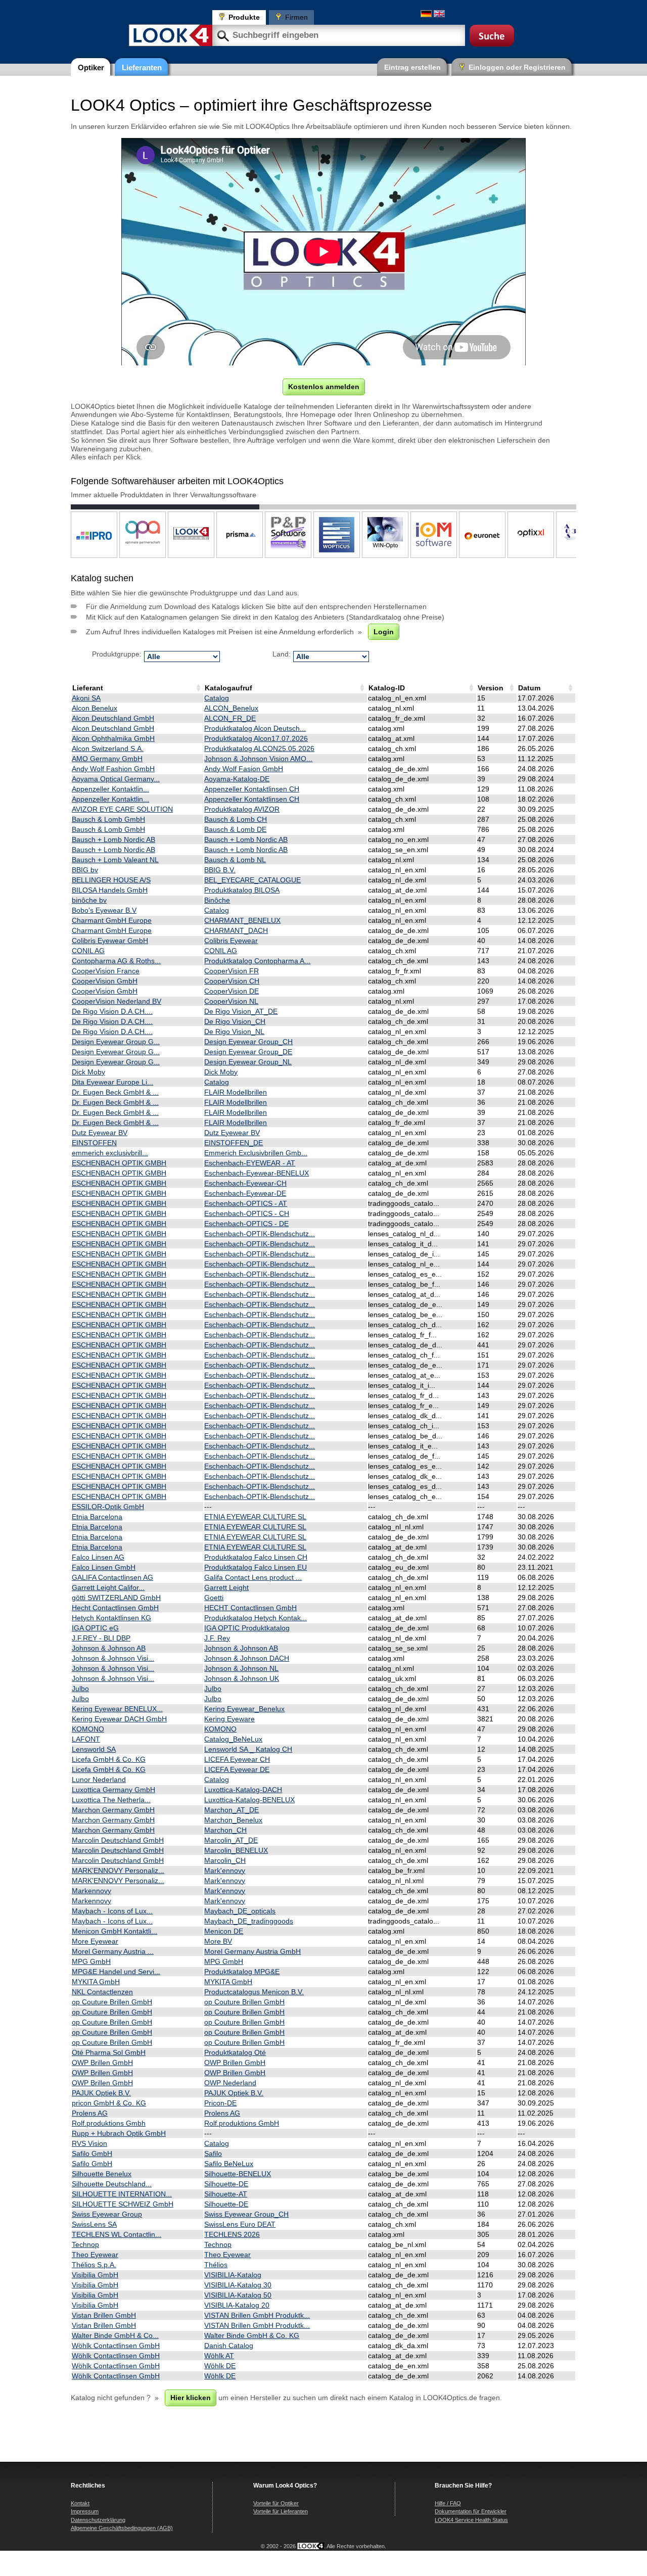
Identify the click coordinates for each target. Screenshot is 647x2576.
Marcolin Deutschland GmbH (118, 1840)
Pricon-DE (220, 2103)
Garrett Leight (226, 1587)
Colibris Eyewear (231, 941)
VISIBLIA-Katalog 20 (237, 2305)
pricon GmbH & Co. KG (109, 2103)
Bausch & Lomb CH (236, 819)
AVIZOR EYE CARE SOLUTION (122, 809)
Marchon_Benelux (233, 1820)
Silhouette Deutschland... (112, 2184)
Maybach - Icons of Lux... (112, 1911)
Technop (85, 2244)
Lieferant (88, 688)
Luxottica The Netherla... (111, 1800)
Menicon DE (224, 1931)
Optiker (91, 67)
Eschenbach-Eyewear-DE (245, 1193)
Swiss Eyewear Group (107, 2214)
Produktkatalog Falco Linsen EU (256, 1567)
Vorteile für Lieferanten (281, 2511)
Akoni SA (86, 698)
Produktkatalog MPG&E (242, 1972)
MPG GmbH (91, 1961)
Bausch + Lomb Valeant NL (115, 860)
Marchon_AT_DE (232, 1810)
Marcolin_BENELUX (236, 1850)
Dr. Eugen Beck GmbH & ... (115, 1092)
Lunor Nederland (99, 1779)
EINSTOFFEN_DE (234, 1143)
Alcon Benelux (95, 708)
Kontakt (80, 2503)
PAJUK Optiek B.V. (101, 2093)
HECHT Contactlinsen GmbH (250, 1608)
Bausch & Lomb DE (235, 829)
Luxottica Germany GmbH (113, 1790)
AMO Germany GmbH (107, 759)
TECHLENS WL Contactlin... (117, 2234)
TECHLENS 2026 (232, 2234)
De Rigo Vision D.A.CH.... (112, 1011)
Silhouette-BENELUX (238, 2174)
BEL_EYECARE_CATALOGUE (252, 880)
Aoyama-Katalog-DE (237, 779)
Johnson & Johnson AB (109, 1648)
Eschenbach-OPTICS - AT (246, 1203)
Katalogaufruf (228, 688)
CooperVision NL (231, 1001)
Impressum (85, 2511)
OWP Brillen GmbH (102, 2063)
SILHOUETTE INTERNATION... (122, 2194)
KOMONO (88, 1729)
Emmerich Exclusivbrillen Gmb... (256, 1153)
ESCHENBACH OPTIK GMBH (119, 1163)
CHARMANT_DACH (236, 930)
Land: (282, 654)
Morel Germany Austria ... (113, 1951)
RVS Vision (89, 2143)
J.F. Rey (217, 1638)
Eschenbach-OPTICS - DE (246, 1224)
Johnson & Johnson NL (241, 1668)
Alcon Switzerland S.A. (108, 748)
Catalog (217, 698)
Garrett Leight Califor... (108, 1587)
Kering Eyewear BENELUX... (117, 1709)
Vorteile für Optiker (276, 2503)
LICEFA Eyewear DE (237, 1769)
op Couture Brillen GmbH (112, 2002)
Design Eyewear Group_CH (248, 1042)
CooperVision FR (232, 971)
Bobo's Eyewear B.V (104, 910)
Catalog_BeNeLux (233, 1739)
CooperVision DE (232, 991)
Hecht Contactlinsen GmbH (115, 1608)
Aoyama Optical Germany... (116, 779)
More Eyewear (95, 1941)
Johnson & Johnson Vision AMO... (258, 759)
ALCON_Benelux (231, 708)
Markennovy (91, 1891)
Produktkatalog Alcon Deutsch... (255, 728)
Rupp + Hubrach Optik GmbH (119, 2133)
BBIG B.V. (220, 870)
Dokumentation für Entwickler (471, 2511)
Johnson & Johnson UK (242, 1678)
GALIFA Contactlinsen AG (112, 1577)
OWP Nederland (230, 2083)
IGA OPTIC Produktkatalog (247, 1628)
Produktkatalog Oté (235, 2052)
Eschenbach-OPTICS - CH (247, 1213)
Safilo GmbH (92, 2153)
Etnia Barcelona (97, 1517)
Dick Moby (88, 1072)
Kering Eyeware (229, 1719)
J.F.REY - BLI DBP (101, 1638)
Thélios (216, 2265)
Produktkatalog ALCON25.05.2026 (259, 748)
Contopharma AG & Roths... (116, 961)
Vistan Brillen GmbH (104, 2315)
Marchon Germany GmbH (113, 1810)
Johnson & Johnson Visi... (113, 1658)
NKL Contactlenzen (102, 1992)
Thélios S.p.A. (94, 2265)
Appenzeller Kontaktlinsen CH (252, 789)
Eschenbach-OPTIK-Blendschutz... (260, 1234)
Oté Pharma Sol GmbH (109, 2052)
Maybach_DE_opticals (240, 1911)
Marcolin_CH (225, 1860)
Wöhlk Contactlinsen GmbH (116, 2346)
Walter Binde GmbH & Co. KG (252, 2335)
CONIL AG (88, 951)
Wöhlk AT (219, 2356)
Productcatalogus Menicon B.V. (254, 1992)
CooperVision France (106, 971)
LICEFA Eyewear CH (237, 1759)
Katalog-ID (387, 688)
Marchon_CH (225, 1830)
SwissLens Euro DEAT (240, 2224)
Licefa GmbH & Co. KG (109, 1759)
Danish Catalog (229, 2346)
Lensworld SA (94, 1749)
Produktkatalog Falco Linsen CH (256, 1557)
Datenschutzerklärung (98, 2520)
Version (491, 688)
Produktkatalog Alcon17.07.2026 (256, 738)
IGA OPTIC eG (95, 1628)
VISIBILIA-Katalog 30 (238, 2285)
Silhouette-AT (226, 2194)
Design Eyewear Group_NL (248, 1062)
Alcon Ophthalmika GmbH (113, 738)
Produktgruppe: (117, 654)
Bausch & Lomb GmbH (108, 819)
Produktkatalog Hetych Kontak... (256, 1618)
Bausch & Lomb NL (235, 860)
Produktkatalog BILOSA (242, 890)
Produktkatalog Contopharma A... (257, 961)
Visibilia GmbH (95, 2275)
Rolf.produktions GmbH (242, 2123)
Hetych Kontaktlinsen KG (111, 1618)
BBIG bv (85, 870)
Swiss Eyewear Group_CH (246, 2214)
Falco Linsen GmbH (104, 1567)
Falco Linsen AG (98, 1557)
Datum (529, 688)
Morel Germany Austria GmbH (252, 1951)
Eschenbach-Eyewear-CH (245, 1183)
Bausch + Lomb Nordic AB (113, 839)
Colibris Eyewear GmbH (110, 941)
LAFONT (86, 1739)
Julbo (80, 1689)
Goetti (214, 1598)
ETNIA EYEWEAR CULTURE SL (255, 1517)
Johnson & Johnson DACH (247, 1658)
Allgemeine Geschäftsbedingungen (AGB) (122, 2528)
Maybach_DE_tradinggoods (249, 1921)
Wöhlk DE (220, 2366)
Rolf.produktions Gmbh (109, 2123)
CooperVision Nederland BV (117, 1001)
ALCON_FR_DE (230, 718)
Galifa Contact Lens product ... (253, 1577)
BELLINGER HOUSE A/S (111, 880)
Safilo (213, 2153)
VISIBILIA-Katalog (233, 2275)
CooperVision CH (232, 981)
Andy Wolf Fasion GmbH (244, 769)
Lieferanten (142, 67)
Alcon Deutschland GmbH (113, 718)
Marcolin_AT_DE (231, 1840)
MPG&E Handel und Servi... (116, 1972)
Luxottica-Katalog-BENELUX (249, 1800)
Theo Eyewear (95, 2255)
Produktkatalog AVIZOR (242, 809)
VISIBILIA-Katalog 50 (238, 2295)
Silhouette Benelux (102, 2174)
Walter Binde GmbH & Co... (115, 2335)
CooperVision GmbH (105, 981)
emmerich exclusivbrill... (110, 1153)
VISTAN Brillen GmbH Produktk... (257, 2315)
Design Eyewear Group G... (116, 1042)
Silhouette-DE (226, 2184)
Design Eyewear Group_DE (248, 1052)
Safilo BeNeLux (229, 2164)
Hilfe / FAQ (448, 2503)
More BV (218, 1941)
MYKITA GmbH (96, 1982)
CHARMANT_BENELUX (242, 920)
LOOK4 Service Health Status (471, 2520)
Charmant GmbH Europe (112, 920)
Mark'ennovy (225, 1870)
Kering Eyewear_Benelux (244, 1709)
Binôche (217, 900)
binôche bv (89, 900)
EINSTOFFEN (94, 1143)
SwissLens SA (94, 2224)
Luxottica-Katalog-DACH (243, 1790)
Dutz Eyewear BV (100, 1133)
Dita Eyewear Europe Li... (112, 1082)
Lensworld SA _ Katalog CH (248, 1749)
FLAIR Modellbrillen (236, 1092)
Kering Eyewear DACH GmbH (119, 1719)
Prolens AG (90, 2113)
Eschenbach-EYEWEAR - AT (250, 1163)
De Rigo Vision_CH (235, 1021)
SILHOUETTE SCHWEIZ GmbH (123, 2204)
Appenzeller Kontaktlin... (110, 789)
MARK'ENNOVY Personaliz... (118, 1870)
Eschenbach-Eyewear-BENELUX (257, 1173)
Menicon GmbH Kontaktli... (114, 1931)
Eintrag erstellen (412, 67)
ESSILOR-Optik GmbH (108, 1507)
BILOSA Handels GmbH (110, 890)
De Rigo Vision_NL (234, 1032)
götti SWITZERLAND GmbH (116, 1598)
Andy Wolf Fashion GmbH (113, 769)
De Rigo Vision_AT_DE (241, 1011)
